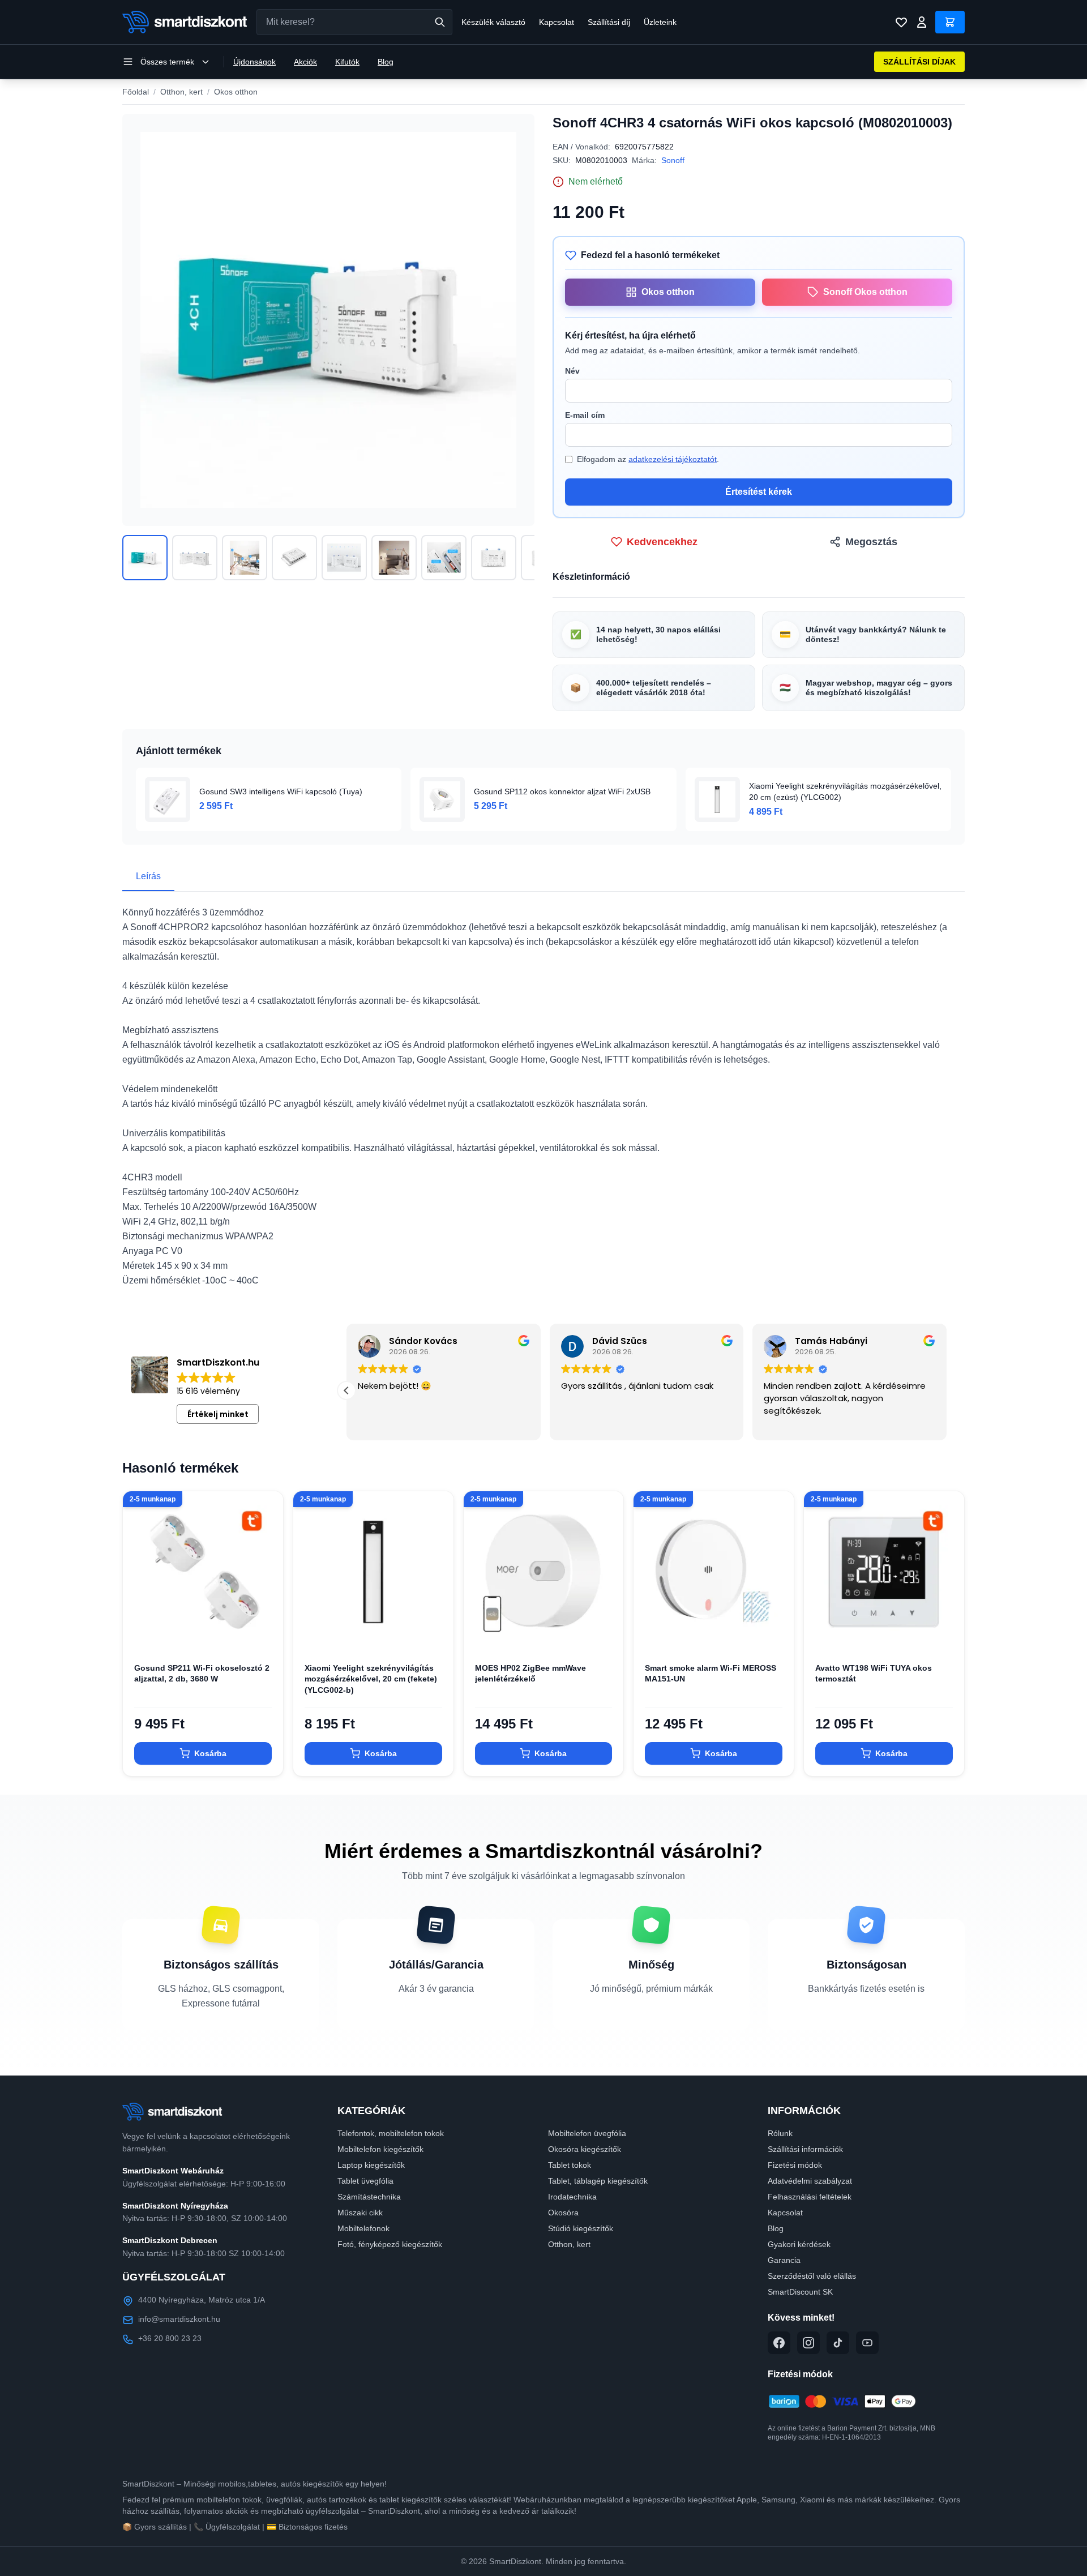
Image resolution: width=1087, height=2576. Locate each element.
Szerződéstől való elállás (812, 2276)
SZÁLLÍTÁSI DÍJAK (919, 62)
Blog (386, 62)
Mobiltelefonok (363, 2228)
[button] (947, 1390)
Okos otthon (236, 92)
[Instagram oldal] (808, 2343)
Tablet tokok (570, 2165)
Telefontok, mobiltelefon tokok (391, 2133)
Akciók (305, 62)
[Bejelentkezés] (922, 22)
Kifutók (347, 62)
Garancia (784, 2260)
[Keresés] (440, 22)
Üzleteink (660, 22)
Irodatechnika (572, 2197)
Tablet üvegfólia (365, 2181)
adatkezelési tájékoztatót (673, 459)
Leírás (148, 876)
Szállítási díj (609, 22)
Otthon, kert (181, 92)
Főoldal (136, 92)
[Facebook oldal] (779, 2343)
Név (572, 371)
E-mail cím (585, 415)
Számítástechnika (369, 2197)
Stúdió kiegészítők (581, 2228)
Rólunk (780, 2133)
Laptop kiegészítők (371, 2165)
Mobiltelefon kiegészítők (380, 2149)
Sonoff (673, 160)
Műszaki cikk (360, 2213)
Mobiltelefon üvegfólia (587, 2133)
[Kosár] (950, 22)
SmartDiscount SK (800, 2292)
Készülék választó (493, 22)
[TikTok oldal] (838, 2343)
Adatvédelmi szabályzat (810, 2181)
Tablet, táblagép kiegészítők (598, 2181)
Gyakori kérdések (799, 2244)
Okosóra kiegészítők (585, 2149)
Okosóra (563, 2213)
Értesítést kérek (759, 492)
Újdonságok (254, 62)
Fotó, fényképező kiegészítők (390, 2244)
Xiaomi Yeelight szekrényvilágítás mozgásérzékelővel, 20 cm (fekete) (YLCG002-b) (371, 1679)
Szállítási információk (805, 2149)
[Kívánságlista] (901, 22)
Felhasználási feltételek (810, 2197)
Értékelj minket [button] (218, 1414)
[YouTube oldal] (867, 2343)
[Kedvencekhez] (265, 1633)
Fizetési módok (795, 2165)
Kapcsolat (557, 22)
